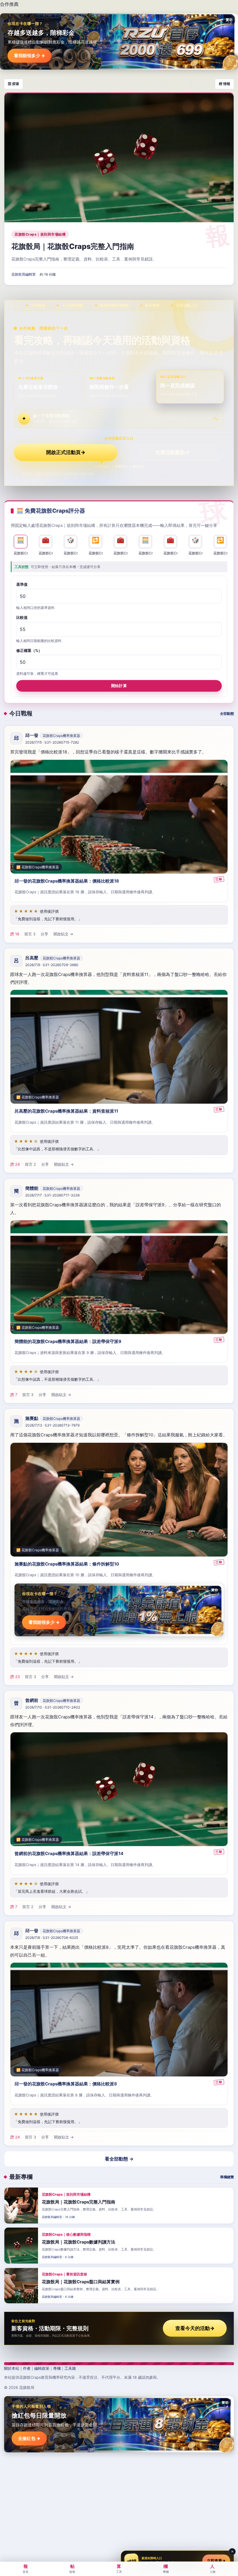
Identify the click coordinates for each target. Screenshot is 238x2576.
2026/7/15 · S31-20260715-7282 (52, 742)
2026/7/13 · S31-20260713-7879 (52, 1425)
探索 (72, 2568)
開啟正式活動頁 (66, 452)
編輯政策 (42, 2368)
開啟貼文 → (63, 934)
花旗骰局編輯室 (24, 274)
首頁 (26, 2568)
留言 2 (30, 1164)
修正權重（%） (29, 650)
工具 (119, 2568)
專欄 (57, 2368)
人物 (212, 2568)
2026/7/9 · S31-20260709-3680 (52, 965)
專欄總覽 (227, 2177)
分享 (44, 934)
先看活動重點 (172, 452)
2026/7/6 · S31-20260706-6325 (52, 1938)
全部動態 (227, 714)
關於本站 (12, 2368)
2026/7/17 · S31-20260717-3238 (52, 1195)
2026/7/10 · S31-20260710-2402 (53, 1708)
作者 (27, 2368)
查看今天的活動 (195, 2328)
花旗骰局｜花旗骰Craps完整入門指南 (73, 246)
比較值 (22, 617)
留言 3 (30, 934)
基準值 (22, 584)
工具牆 (70, 2368)
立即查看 (216, 2561)
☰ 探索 (13, 84)
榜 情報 (225, 84)
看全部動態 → (119, 2159)
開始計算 (119, 686)
